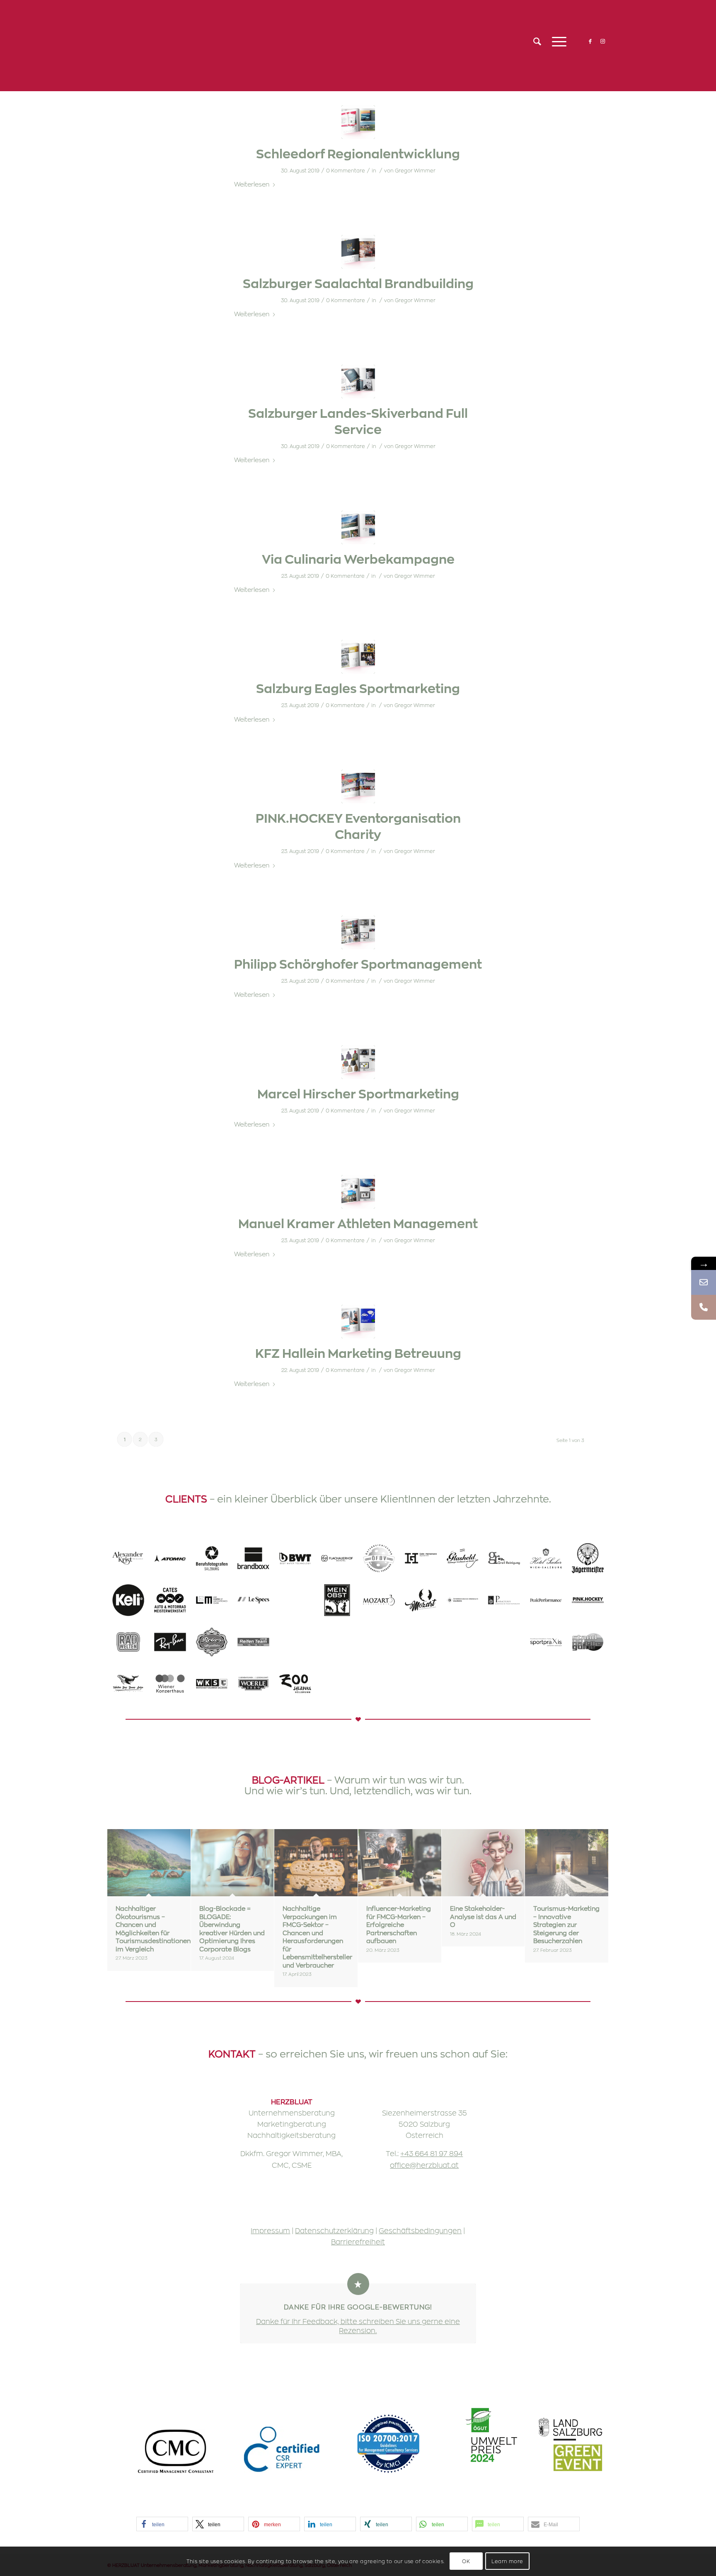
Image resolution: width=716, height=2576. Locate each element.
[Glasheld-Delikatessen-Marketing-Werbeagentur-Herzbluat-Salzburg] (463, 1558)
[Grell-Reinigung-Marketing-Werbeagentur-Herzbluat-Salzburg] (504, 1558)
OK (466, 2561)
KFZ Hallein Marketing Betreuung (358, 1353)
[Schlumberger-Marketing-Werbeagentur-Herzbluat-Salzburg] (463, 1642)
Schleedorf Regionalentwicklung (358, 153)
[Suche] (537, 41)
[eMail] (704, 1282)
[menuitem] (537, 41)
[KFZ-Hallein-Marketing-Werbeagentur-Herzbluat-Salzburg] (170, 1600)
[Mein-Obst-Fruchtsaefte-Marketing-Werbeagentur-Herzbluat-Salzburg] (337, 1600)
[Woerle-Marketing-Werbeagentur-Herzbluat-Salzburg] (253, 1684)
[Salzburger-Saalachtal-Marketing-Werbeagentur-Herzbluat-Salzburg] (421, 1642)
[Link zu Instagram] (602, 41)
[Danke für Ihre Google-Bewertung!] (358, 2284)
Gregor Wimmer (415, 170)
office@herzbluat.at (424, 2165)
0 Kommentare (346, 170)
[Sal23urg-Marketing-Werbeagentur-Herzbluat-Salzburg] (295, 1642)
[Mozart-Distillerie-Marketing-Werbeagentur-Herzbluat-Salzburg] (379, 1600)
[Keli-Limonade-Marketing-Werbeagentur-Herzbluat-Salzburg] (128, 1600)
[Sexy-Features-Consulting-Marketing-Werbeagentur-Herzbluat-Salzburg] (504, 1642)
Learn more (507, 2561)
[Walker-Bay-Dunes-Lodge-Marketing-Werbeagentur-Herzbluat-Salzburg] (128, 1684)
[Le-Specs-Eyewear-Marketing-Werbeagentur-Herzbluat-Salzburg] (253, 1600)
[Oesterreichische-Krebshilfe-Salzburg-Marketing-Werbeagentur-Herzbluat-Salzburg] (463, 1600)
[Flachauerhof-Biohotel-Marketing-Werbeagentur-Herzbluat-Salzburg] (337, 1558)
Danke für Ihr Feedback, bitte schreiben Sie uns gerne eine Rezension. (358, 2325)
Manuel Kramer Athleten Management (358, 1223)
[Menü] (556, 41)
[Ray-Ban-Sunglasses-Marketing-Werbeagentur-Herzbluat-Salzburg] (170, 1642)
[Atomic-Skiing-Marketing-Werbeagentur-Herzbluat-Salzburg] (170, 1558)
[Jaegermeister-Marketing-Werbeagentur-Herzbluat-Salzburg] (588, 1558)
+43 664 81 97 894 (432, 2153)
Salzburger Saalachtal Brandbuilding (358, 283)
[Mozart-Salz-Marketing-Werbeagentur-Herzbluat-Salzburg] (421, 1600)
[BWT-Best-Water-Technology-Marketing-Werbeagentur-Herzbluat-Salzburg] (295, 1558)
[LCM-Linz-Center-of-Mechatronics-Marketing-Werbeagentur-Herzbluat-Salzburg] (212, 1600)
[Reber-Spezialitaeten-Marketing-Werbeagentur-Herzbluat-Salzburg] (212, 1642)
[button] (162, 2524)
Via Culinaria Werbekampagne (358, 559)
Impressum (270, 2230)
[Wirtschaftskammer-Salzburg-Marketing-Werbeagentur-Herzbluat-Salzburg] (212, 1684)
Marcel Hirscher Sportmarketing (358, 1093)
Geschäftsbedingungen (420, 2230)
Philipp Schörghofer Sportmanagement (358, 963)
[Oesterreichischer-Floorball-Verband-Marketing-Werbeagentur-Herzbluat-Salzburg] (379, 1558)
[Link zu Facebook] (590, 41)
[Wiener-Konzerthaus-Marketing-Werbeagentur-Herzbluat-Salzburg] (170, 1684)
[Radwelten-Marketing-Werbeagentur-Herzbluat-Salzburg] (128, 1642)
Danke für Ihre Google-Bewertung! (358, 2307)
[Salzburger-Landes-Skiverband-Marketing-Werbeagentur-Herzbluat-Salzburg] (379, 1642)
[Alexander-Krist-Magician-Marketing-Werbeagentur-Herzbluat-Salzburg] (128, 1558)
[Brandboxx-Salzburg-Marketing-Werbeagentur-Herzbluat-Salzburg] (253, 1558)
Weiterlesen (252, 184)
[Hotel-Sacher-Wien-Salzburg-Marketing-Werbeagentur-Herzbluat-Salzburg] (546, 1558)
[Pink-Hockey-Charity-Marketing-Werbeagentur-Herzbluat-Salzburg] (588, 1600)
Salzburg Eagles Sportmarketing (358, 688)
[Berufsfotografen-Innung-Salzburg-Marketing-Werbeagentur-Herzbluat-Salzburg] (212, 1558)
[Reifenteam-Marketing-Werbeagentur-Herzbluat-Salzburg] (253, 1642)
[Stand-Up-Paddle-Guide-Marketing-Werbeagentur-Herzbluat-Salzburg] (588, 1642)
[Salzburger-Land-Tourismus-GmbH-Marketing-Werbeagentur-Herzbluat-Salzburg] (337, 1642)
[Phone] (704, 1307)
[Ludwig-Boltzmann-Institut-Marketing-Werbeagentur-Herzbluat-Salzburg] (295, 1600)
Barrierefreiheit (358, 2242)
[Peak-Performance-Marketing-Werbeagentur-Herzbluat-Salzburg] (546, 1600)
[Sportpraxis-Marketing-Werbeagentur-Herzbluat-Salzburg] (546, 1642)
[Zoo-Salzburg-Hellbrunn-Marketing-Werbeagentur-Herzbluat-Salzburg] (295, 1684)
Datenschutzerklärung (334, 2230)
